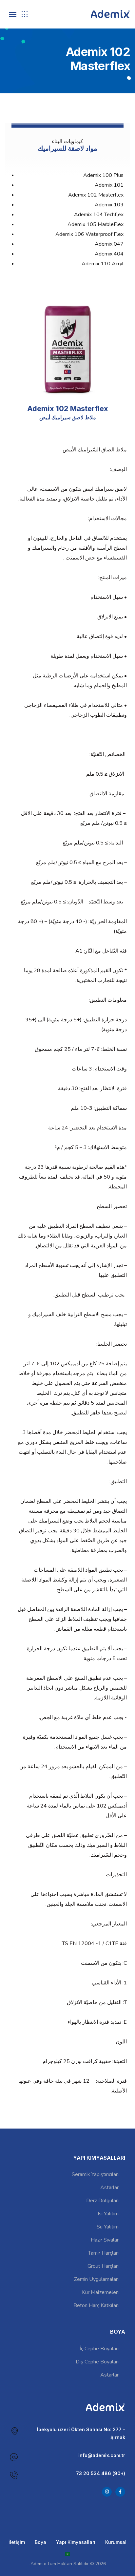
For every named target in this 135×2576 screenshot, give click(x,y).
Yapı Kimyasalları (76, 2542)
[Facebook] (120, 2492)
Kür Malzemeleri (100, 2292)
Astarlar (109, 2188)
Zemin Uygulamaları (96, 2279)
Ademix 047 (109, 244)
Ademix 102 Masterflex (96, 195)
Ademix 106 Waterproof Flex (89, 234)
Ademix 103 (109, 205)
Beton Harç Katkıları (96, 2305)
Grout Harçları (103, 2266)
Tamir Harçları (103, 2253)
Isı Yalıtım (108, 2214)
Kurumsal (116, 2542)
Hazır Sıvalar (105, 2240)
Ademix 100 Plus (103, 175)
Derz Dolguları (102, 2201)
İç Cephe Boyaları (99, 2349)
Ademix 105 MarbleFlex (96, 224)
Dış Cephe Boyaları (97, 2362)
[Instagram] (107, 2492)
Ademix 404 (109, 254)
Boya (40, 2542)
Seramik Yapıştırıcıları (95, 2174)
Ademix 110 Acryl (103, 264)
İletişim (17, 2542)
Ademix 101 (109, 185)
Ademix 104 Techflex (99, 215)
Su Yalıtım (108, 2227)
